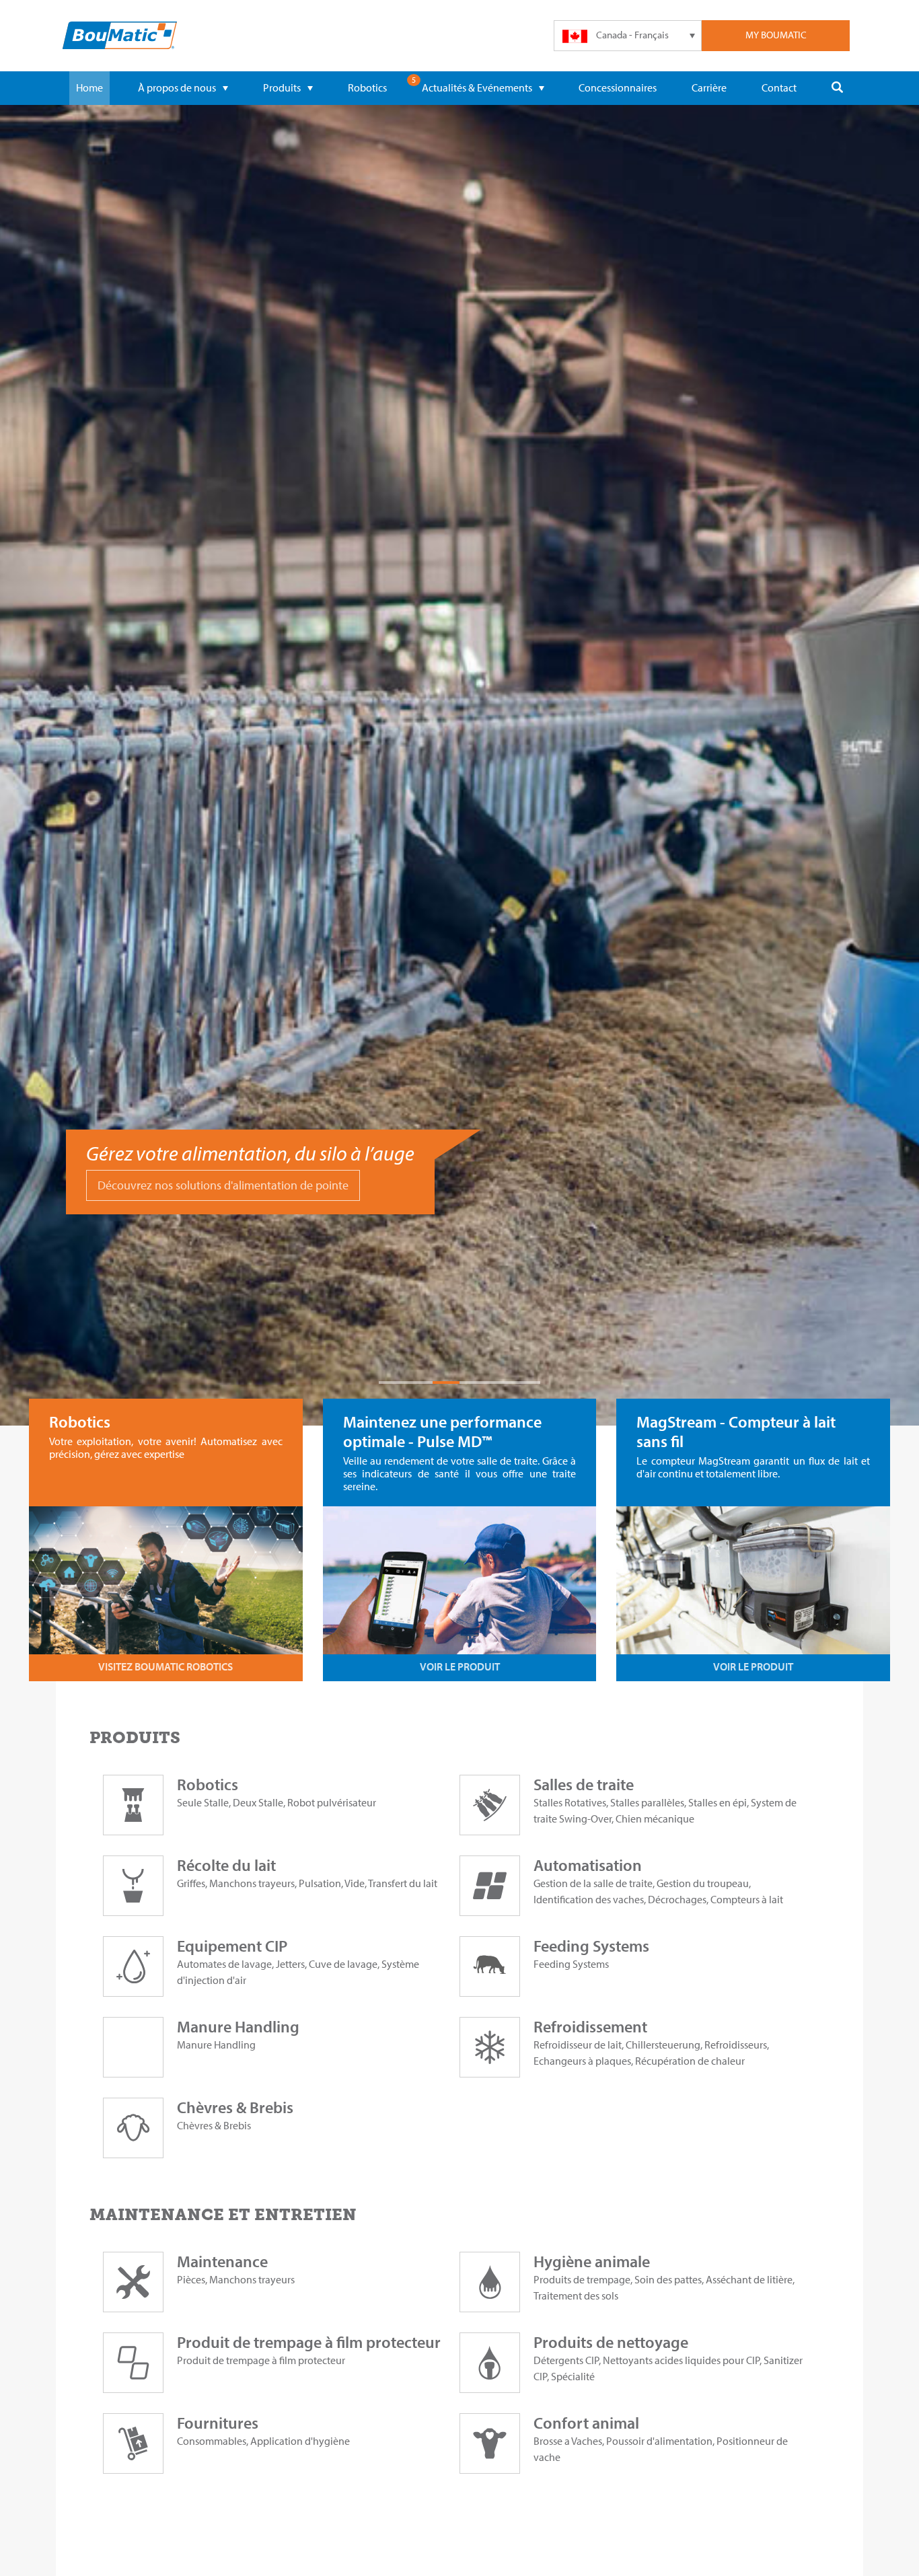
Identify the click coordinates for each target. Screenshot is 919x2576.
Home (89, 87)
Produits (282, 87)
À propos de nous (177, 87)
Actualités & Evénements (477, 87)
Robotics (367, 87)
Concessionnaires (618, 87)
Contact (779, 87)
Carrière (709, 87)
